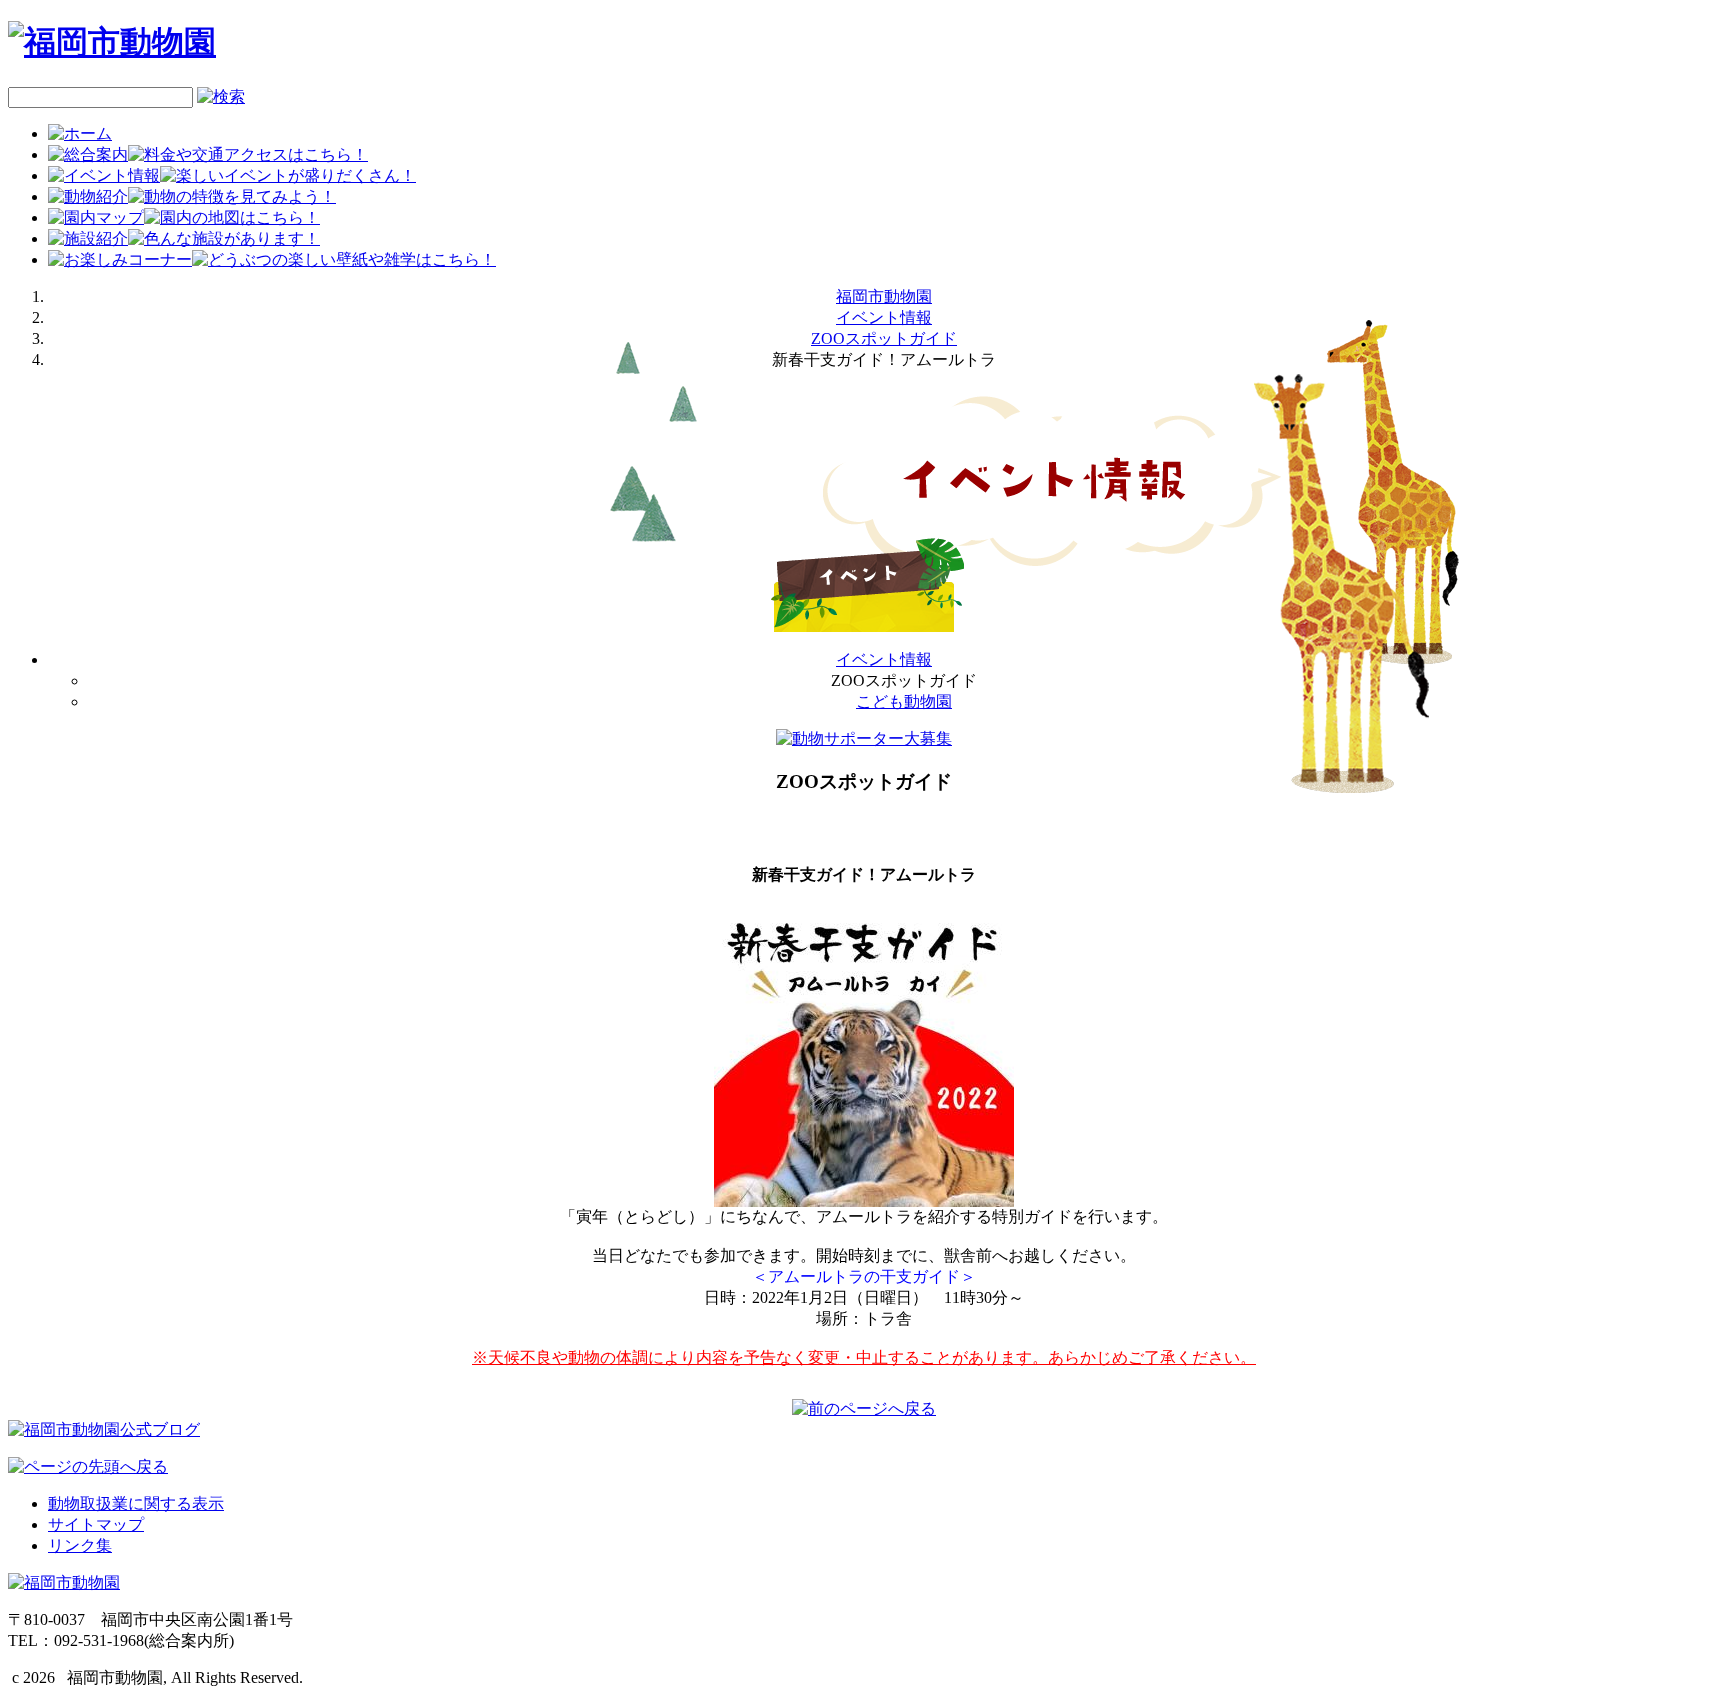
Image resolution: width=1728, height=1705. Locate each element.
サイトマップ (96, 1524)
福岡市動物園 (884, 296)
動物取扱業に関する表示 (136, 1503)
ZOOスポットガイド (884, 338)
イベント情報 (884, 317)
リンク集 (80, 1545)
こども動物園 (904, 701)
